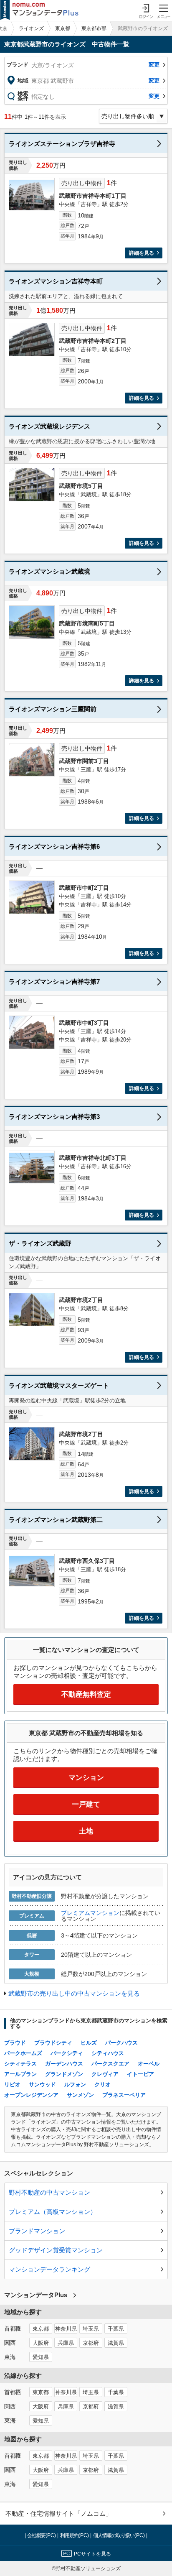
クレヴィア (105, 2074)
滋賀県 (116, 2343)
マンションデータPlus (36, 2295)
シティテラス (20, 2064)
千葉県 (116, 2329)
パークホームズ (23, 2053)
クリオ (102, 2085)
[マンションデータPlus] (39, 10)
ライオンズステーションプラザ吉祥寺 (62, 144)
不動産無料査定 (86, 1694)
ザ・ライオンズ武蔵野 (40, 1243)
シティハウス (108, 2053)
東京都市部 (94, 28)
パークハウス (121, 2043)
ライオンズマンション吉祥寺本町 (56, 281)
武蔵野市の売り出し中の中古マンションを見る (74, 1993)
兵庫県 (66, 2343)
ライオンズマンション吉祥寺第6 (54, 846)
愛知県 (41, 2357)
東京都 (63, 28)
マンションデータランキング (49, 2269)
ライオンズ (31, 28)
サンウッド (42, 2085)
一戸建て (86, 1804)
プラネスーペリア (124, 2095)
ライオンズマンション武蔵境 (49, 571)
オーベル (149, 2064)
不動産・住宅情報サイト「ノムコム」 (59, 2513)
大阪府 (41, 2343)
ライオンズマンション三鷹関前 (53, 709)
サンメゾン (80, 2095)
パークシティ (67, 2053)
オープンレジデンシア (31, 2095)
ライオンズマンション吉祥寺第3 (54, 1117)
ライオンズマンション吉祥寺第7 (54, 982)
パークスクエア (110, 2064)
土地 (86, 1831)
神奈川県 (66, 2329)
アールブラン (20, 2074)
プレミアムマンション (90, 1913)
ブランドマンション (37, 2231)
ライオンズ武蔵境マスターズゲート (59, 1385)
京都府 (91, 2343)
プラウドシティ (53, 2043)
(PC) (42, 2535)
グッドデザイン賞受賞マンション (56, 2250)
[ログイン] (146, 10)
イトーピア (140, 2074)
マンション (86, 1778)
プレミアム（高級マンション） (53, 2212)
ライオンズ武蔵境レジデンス (49, 426)
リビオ (12, 2085)
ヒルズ (89, 2043)
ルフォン (75, 2085)
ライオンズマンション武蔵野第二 (56, 1520)
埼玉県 (91, 2329)
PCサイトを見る (92, 2554)
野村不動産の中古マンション (49, 2192)
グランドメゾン (64, 2074)
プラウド (15, 2043)
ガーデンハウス (64, 2064)
